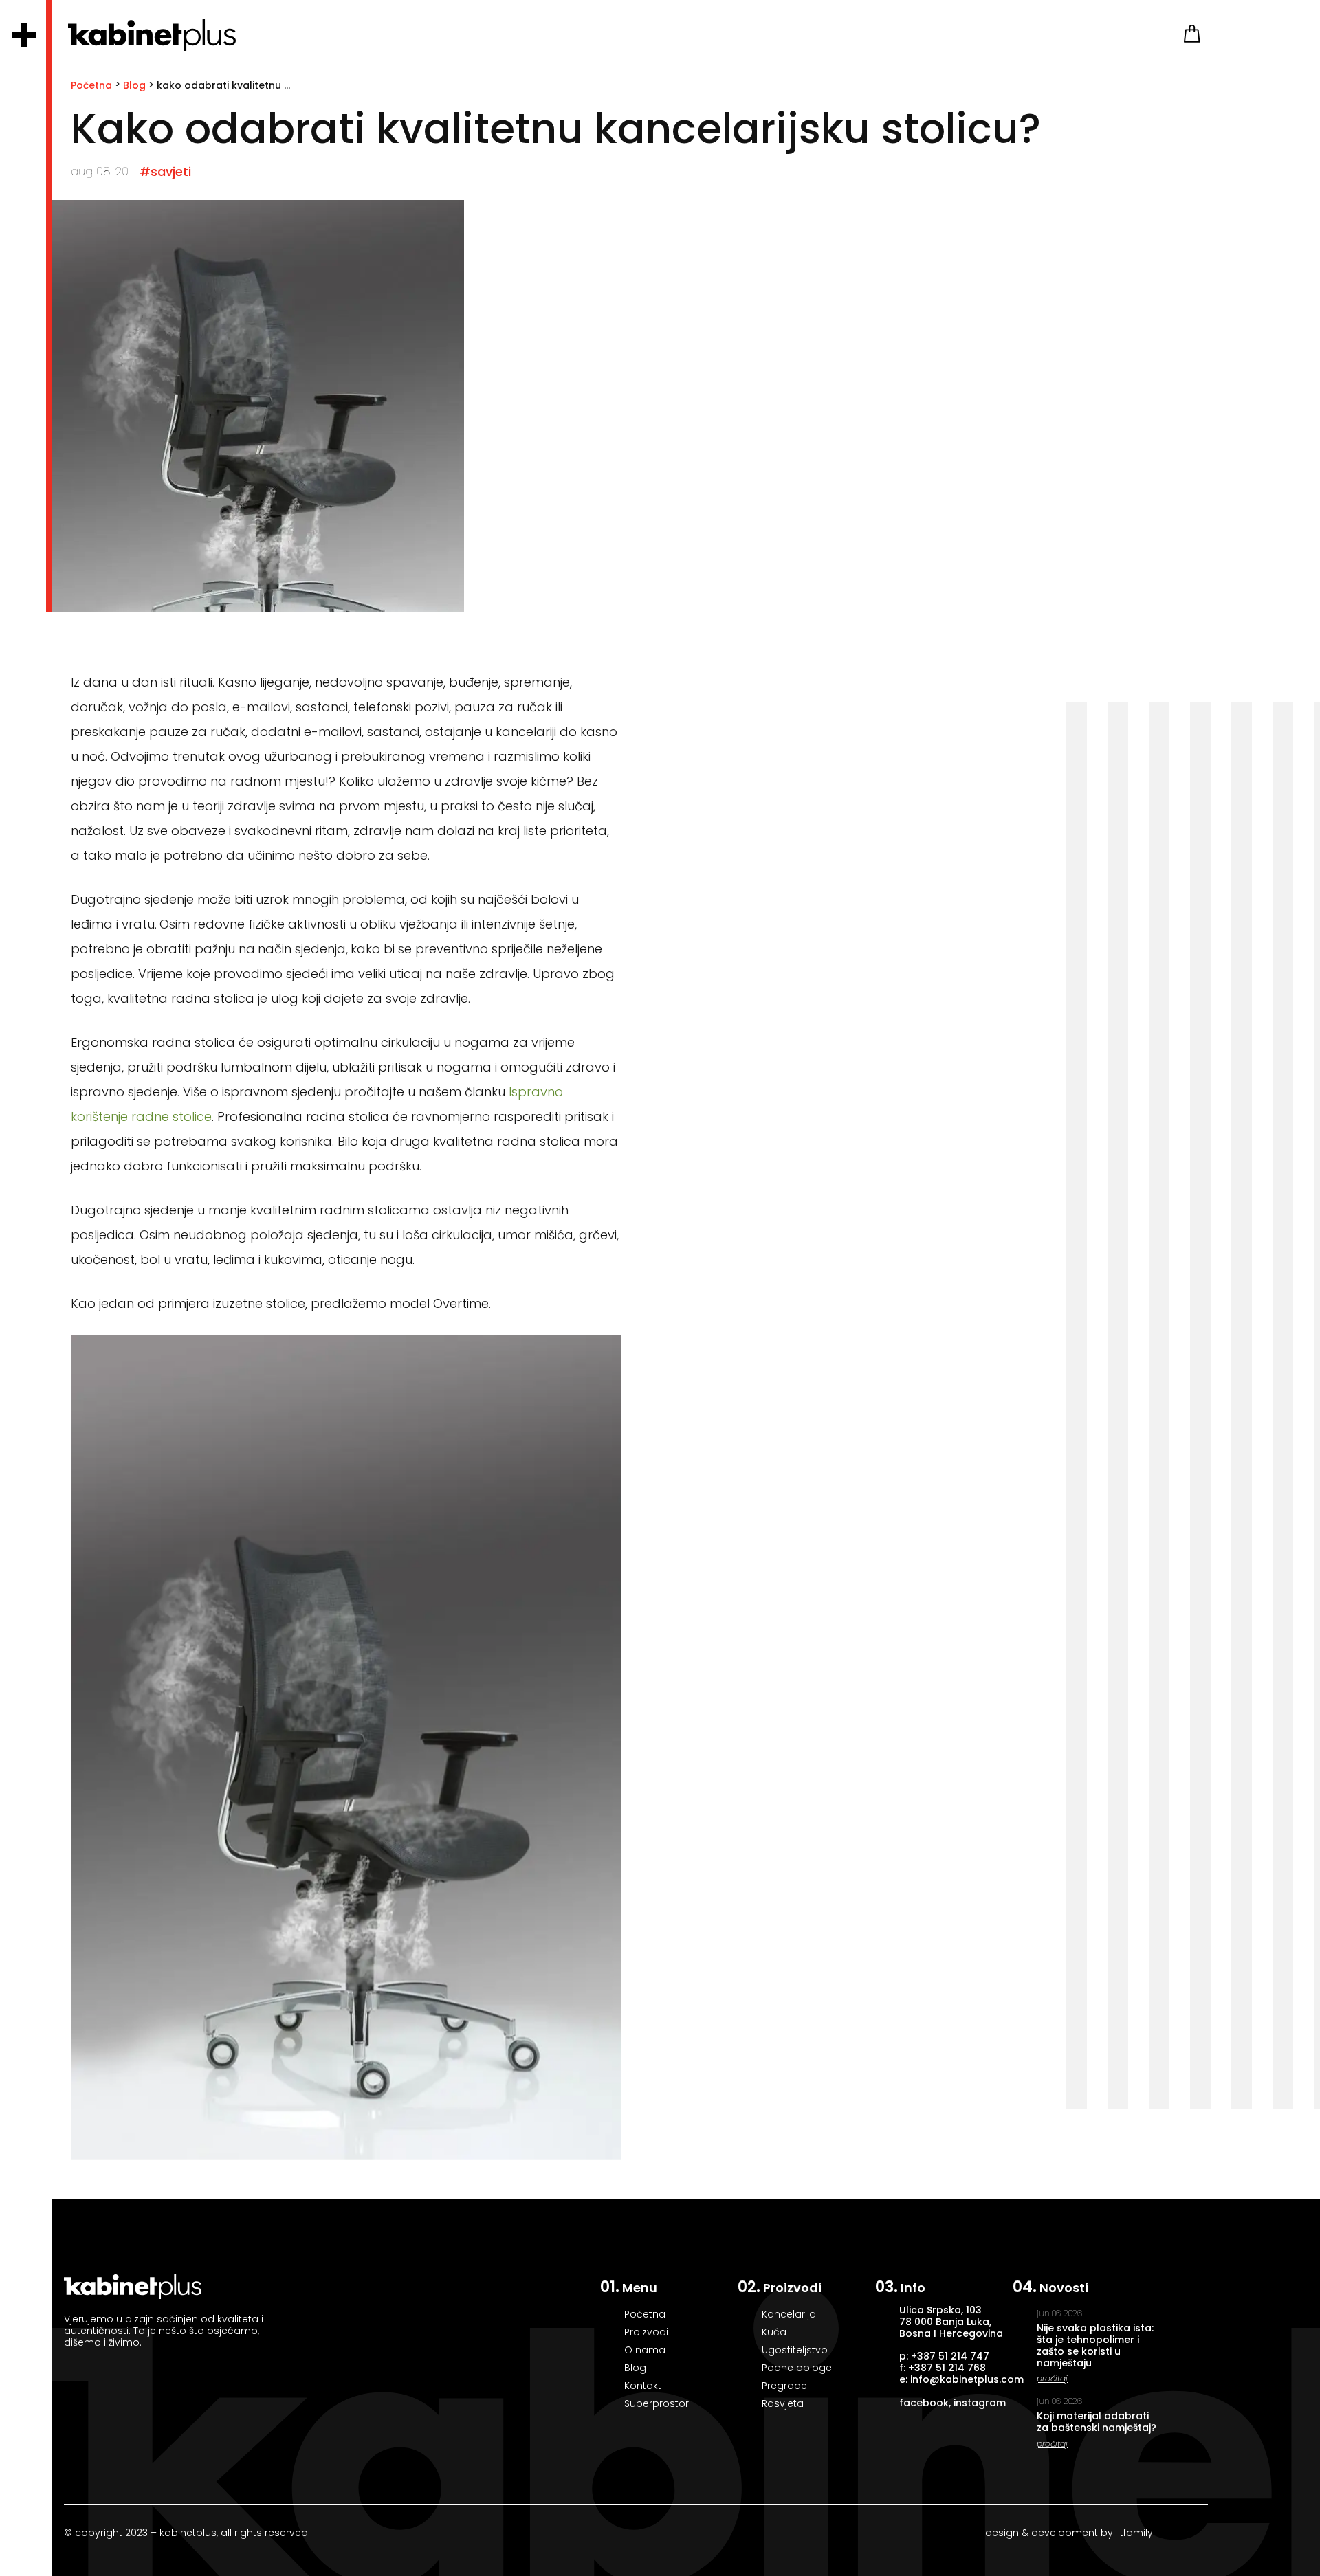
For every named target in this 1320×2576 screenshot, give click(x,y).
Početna (91, 85)
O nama (645, 2350)
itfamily (1134, 2533)
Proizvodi (646, 2332)
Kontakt (643, 2386)
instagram (980, 2403)
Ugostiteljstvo (795, 2350)
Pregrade (784, 2386)
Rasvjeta (783, 2403)
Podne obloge (797, 2368)
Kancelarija (789, 2314)
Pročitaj (1052, 2378)
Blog (134, 85)
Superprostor (657, 2403)
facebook (924, 2403)
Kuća (774, 2332)
